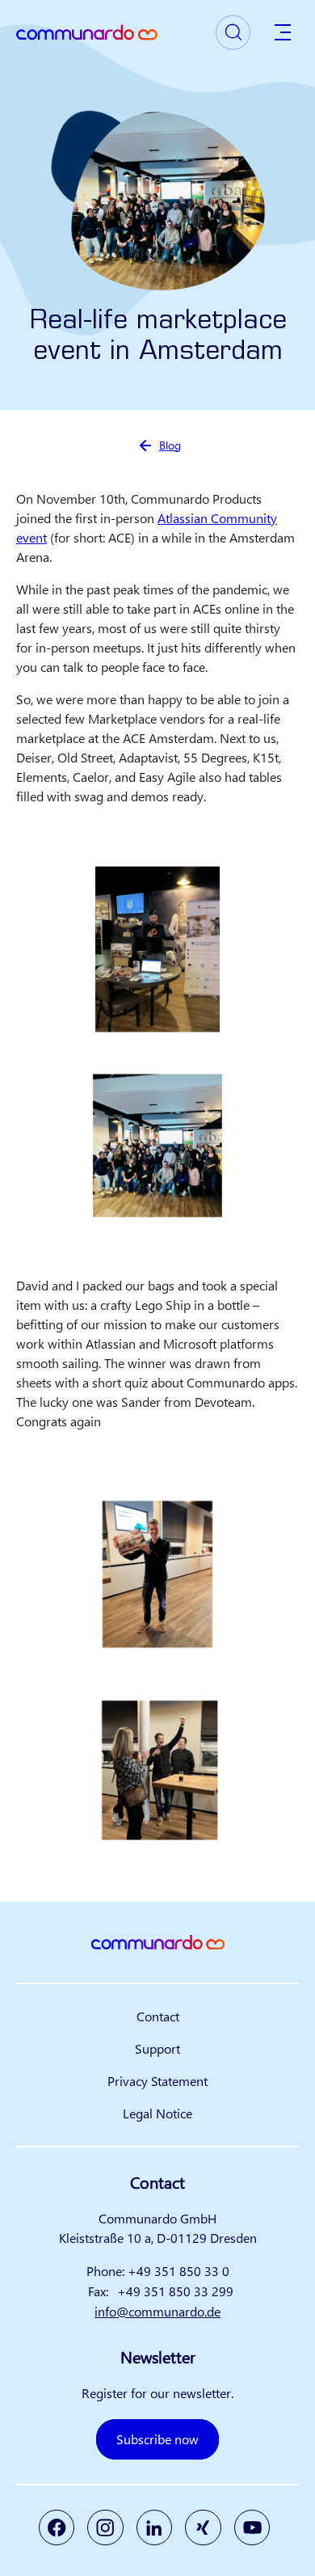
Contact (158, 2016)
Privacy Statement (157, 2081)
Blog (170, 445)
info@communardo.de (157, 2311)
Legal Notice (157, 2113)
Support (157, 2048)
